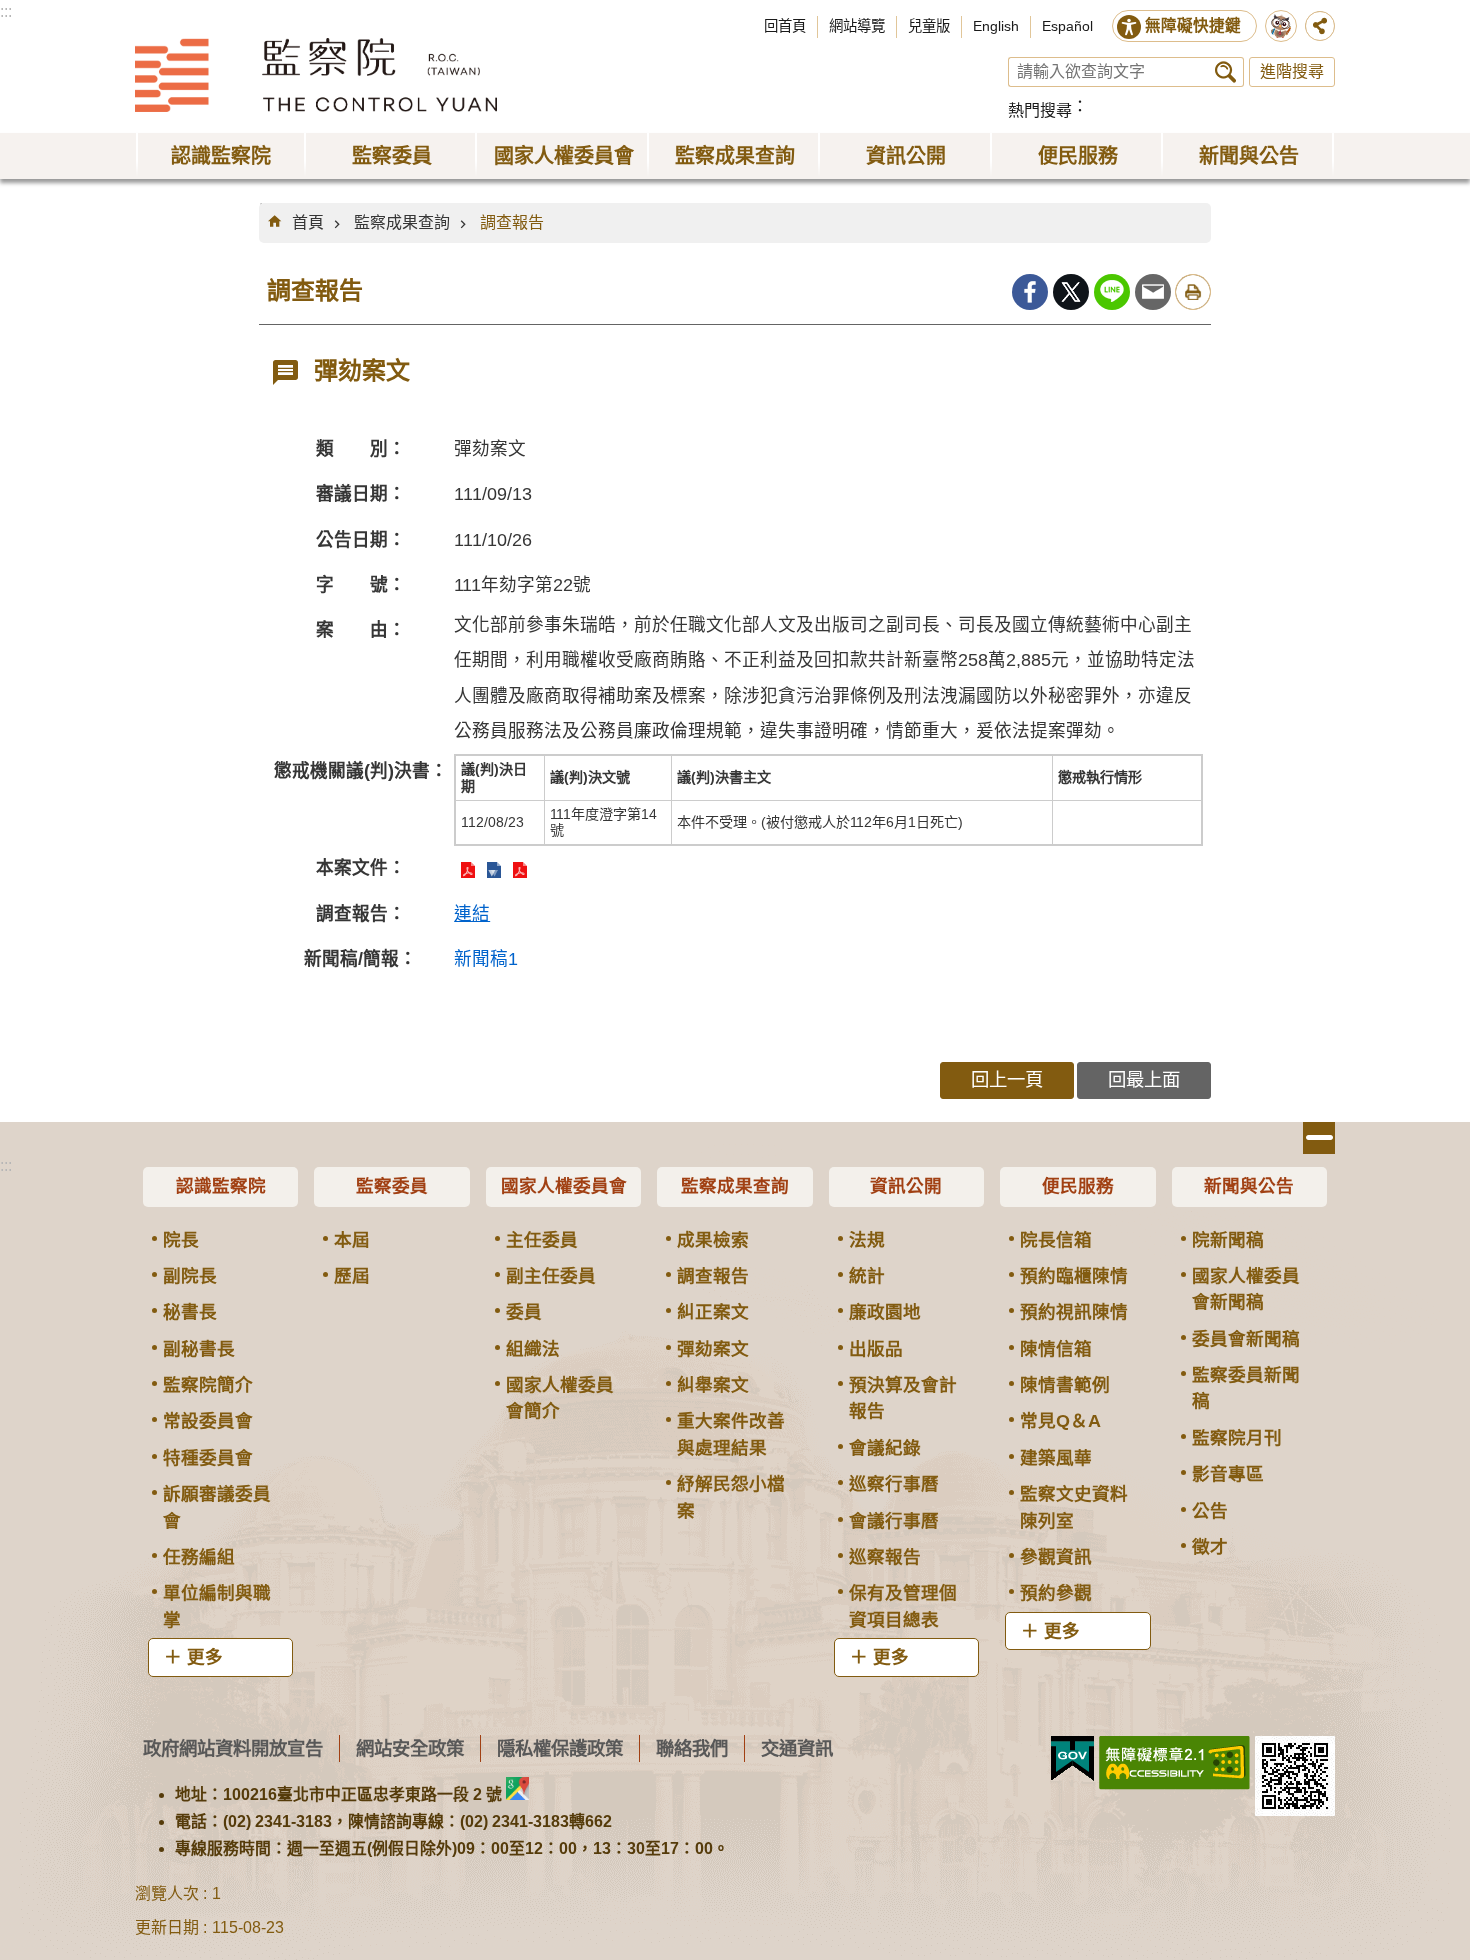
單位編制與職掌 (217, 1606)
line (1112, 292)
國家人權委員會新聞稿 (1246, 1289)
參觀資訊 (1056, 1557)
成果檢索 (713, 1240)
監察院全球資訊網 (316, 75)
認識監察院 (221, 1186)
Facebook (1030, 292)
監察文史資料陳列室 (1074, 1507)
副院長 (190, 1276)
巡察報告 (885, 1557)
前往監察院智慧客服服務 (1281, 26)
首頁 (308, 222)
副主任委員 (551, 1276)
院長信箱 (1056, 1240)
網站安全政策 (410, 1748)
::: (6, 11)
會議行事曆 (894, 1521)
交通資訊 (797, 1748)
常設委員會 (208, 1421)
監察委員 (392, 1186)
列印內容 (1193, 292)
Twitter (1071, 292)
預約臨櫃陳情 (1074, 1276)
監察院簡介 (208, 1385)
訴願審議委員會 (217, 1507)
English (996, 26)
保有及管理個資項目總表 (903, 1606)
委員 (524, 1312)
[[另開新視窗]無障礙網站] (1174, 1763)
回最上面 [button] (1144, 1079)
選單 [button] (1319, 1138)
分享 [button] (1320, 26)
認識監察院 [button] (221, 156)
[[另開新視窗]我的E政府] (1072, 1759)
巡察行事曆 (894, 1484)
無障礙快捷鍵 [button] (1193, 25)
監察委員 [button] (392, 156)
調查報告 (512, 222)
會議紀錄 (885, 1448)
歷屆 (352, 1276)
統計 (867, 1276)
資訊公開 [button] (906, 156)
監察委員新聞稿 (1246, 1388)
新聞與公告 (1249, 1186)
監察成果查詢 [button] (735, 156)
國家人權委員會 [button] (564, 156)
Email (1153, 292)
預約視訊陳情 (1074, 1312)
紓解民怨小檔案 (731, 1497)
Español (1067, 26)
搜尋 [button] (1225, 72)
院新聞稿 (1228, 1240)
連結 (472, 914)
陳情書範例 (1065, 1385)
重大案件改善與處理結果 (731, 1434)
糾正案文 (713, 1312)
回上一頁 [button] (1007, 1079)
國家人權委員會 (564, 1186)
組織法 (533, 1349)
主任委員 (542, 1240)
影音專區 (1228, 1474)
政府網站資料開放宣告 (233, 1748)
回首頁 (785, 26)
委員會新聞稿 (1246, 1339)
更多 (205, 1657)
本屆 (352, 1240)
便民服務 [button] (1078, 156)
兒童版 (929, 26)
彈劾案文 (713, 1349)
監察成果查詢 (402, 222)
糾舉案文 (713, 1385)
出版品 (876, 1349)
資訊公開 (906, 1186)
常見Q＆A (1060, 1421)
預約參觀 (1056, 1593)
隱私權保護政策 (560, 1748)
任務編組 (199, 1557)
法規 (867, 1240)
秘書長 (190, 1312)
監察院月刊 (1237, 1438)
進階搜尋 (1292, 71)
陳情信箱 (1056, 1349)
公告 (1210, 1511)
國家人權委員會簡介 (560, 1398)
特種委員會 (208, 1458)
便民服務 (1078, 1186)
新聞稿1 (486, 959)
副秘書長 (199, 1349)
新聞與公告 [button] (1249, 156)
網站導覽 (857, 26)
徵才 (1210, 1547)
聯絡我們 (692, 1748)
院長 (181, 1240)
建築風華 (1056, 1458)
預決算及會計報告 (903, 1398)
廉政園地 (885, 1312)
